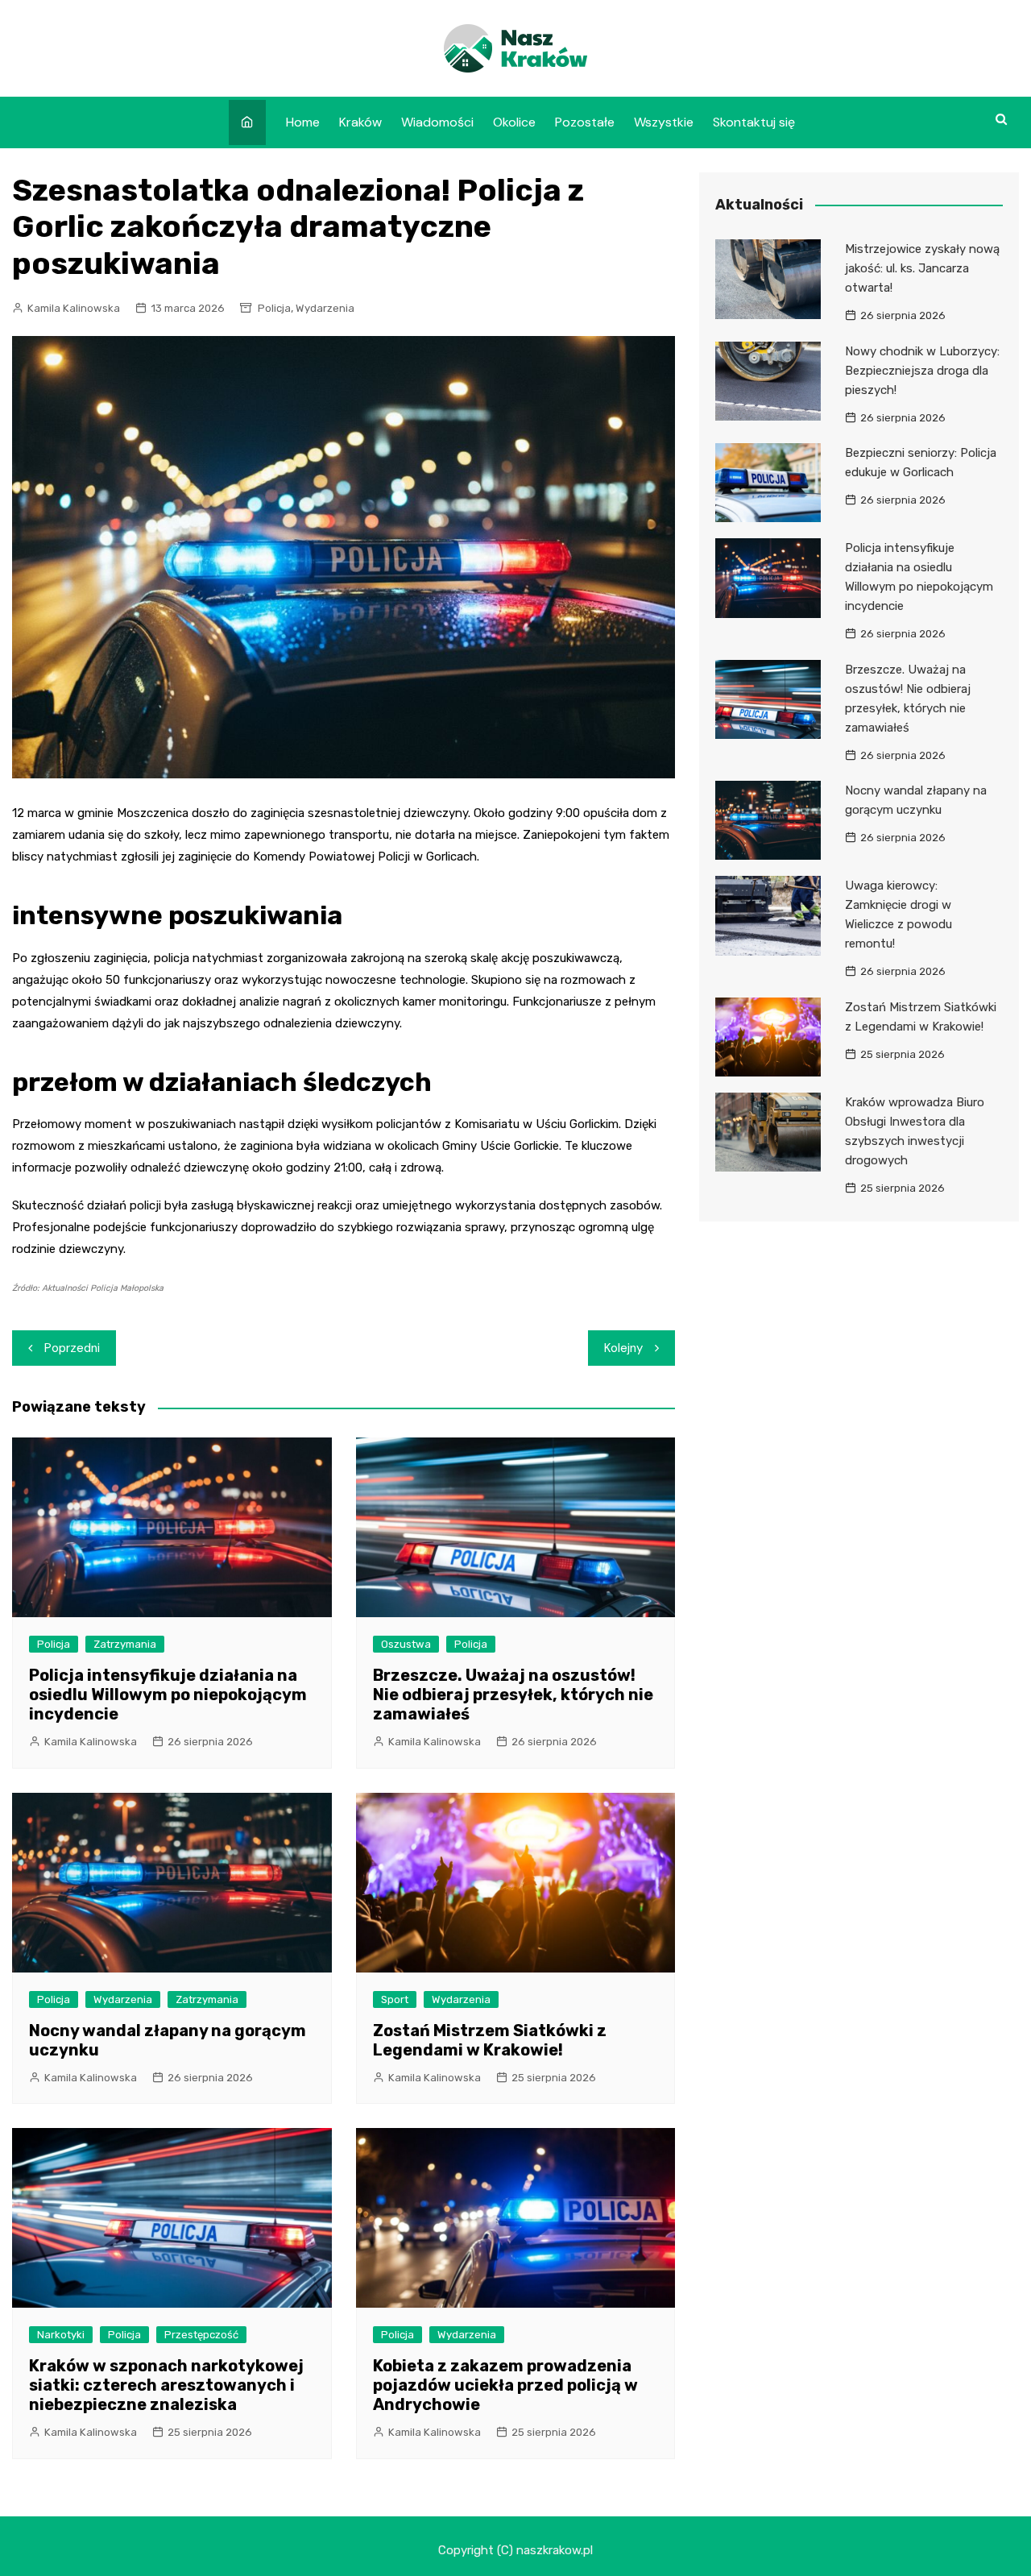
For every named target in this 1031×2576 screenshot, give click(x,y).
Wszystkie (664, 122)
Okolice (514, 122)
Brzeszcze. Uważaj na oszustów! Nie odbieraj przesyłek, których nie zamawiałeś (513, 1695)
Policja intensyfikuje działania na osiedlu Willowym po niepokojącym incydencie (168, 1695)
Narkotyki (61, 2335)
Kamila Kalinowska (74, 308)
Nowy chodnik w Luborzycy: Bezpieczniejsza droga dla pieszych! (922, 371)
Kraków (360, 122)
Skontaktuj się (754, 122)
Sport (395, 1999)
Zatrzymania (125, 1644)
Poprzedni (72, 1348)
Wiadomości (437, 122)
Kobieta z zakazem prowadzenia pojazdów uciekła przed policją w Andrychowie (505, 2385)
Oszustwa (406, 1644)
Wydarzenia (325, 308)
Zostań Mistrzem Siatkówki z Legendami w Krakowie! (490, 2040)
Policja (274, 308)
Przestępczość (201, 2335)
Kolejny (623, 1348)
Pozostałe (585, 122)
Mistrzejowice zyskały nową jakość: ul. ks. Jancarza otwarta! (922, 268)
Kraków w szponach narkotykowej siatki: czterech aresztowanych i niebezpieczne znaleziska (166, 2385)
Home (303, 122)
